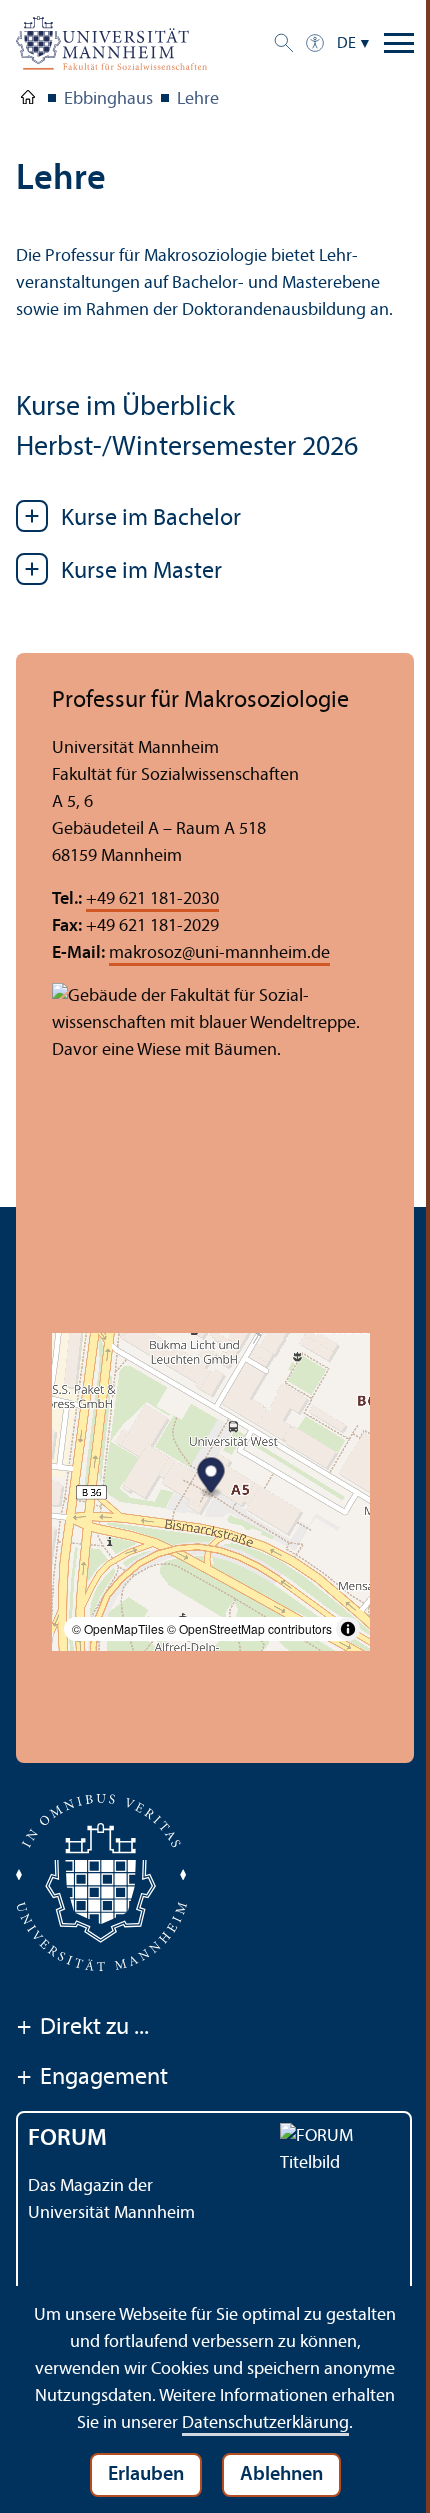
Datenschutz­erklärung (265, 2423)
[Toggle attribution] (348, 1629)
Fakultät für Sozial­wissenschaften (28, 101)
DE (346, 44)
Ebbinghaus (108, 99)
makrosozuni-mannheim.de (219, 953)
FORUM (67, 2139)
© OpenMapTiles (118, 1628)
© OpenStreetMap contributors (249, 1628)
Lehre (198, 99)
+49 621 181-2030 (152, 899)
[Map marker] (211, 1477)
